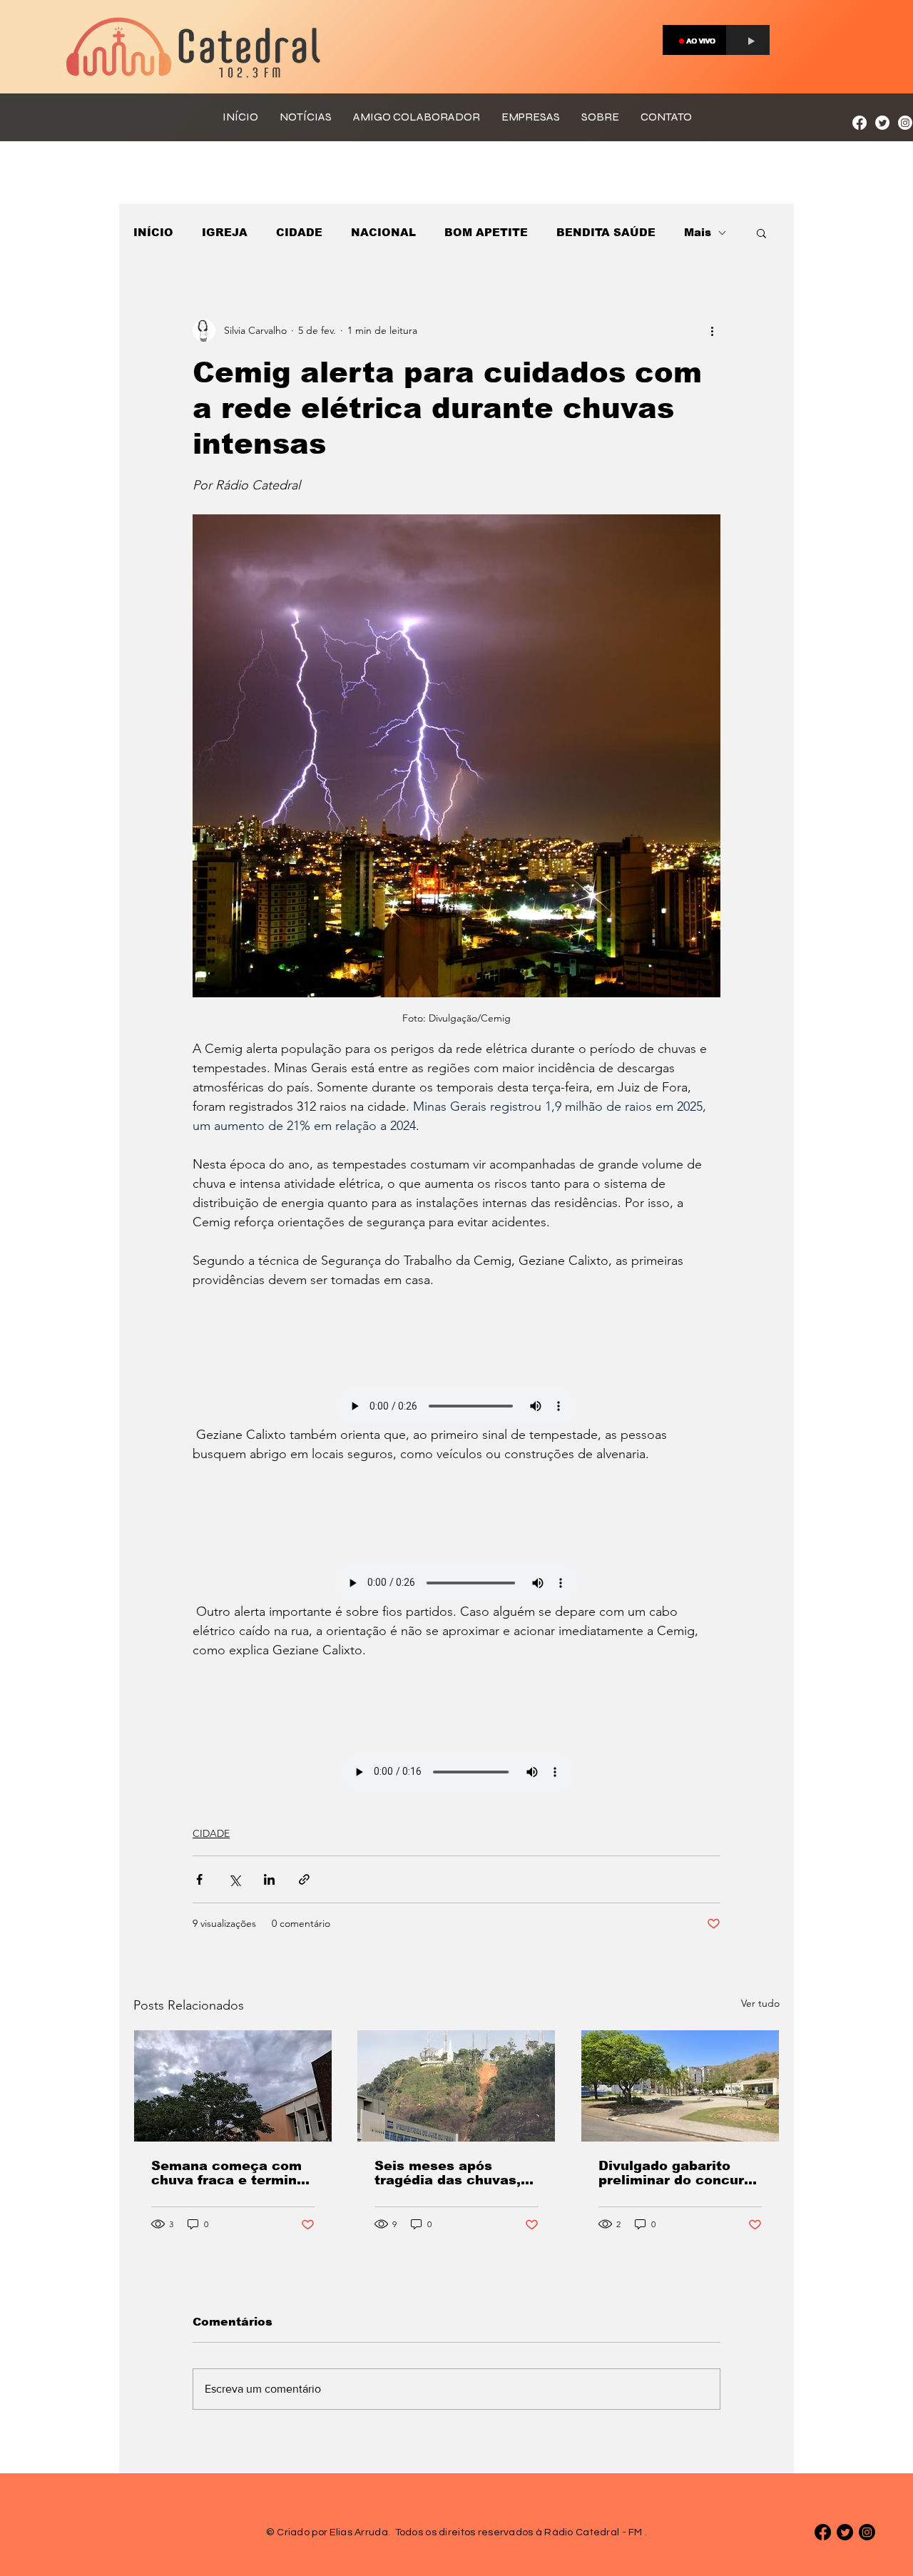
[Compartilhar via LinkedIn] (269, 1879)
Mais (698, 232)
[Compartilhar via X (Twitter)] (234, 1879)
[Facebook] (860, 123)
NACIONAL (383, 232)
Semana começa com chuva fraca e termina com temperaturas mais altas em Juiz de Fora (228, 2173)
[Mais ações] (712, 330)
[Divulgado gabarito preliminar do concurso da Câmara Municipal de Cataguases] (680, 2086)
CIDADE (299, 232)
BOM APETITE (486, 232)
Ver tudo (760, 2003)
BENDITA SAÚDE (606, 232)
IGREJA (225, 232)
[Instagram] (905, 123)
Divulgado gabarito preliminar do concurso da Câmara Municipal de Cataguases (679, 2173)
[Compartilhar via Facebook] (199, 1879)
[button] (761, 233)
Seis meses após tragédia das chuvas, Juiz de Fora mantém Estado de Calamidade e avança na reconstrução (453, 2173)
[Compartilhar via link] (304, 1879)
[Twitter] (882, 123)
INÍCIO (153, 232)
